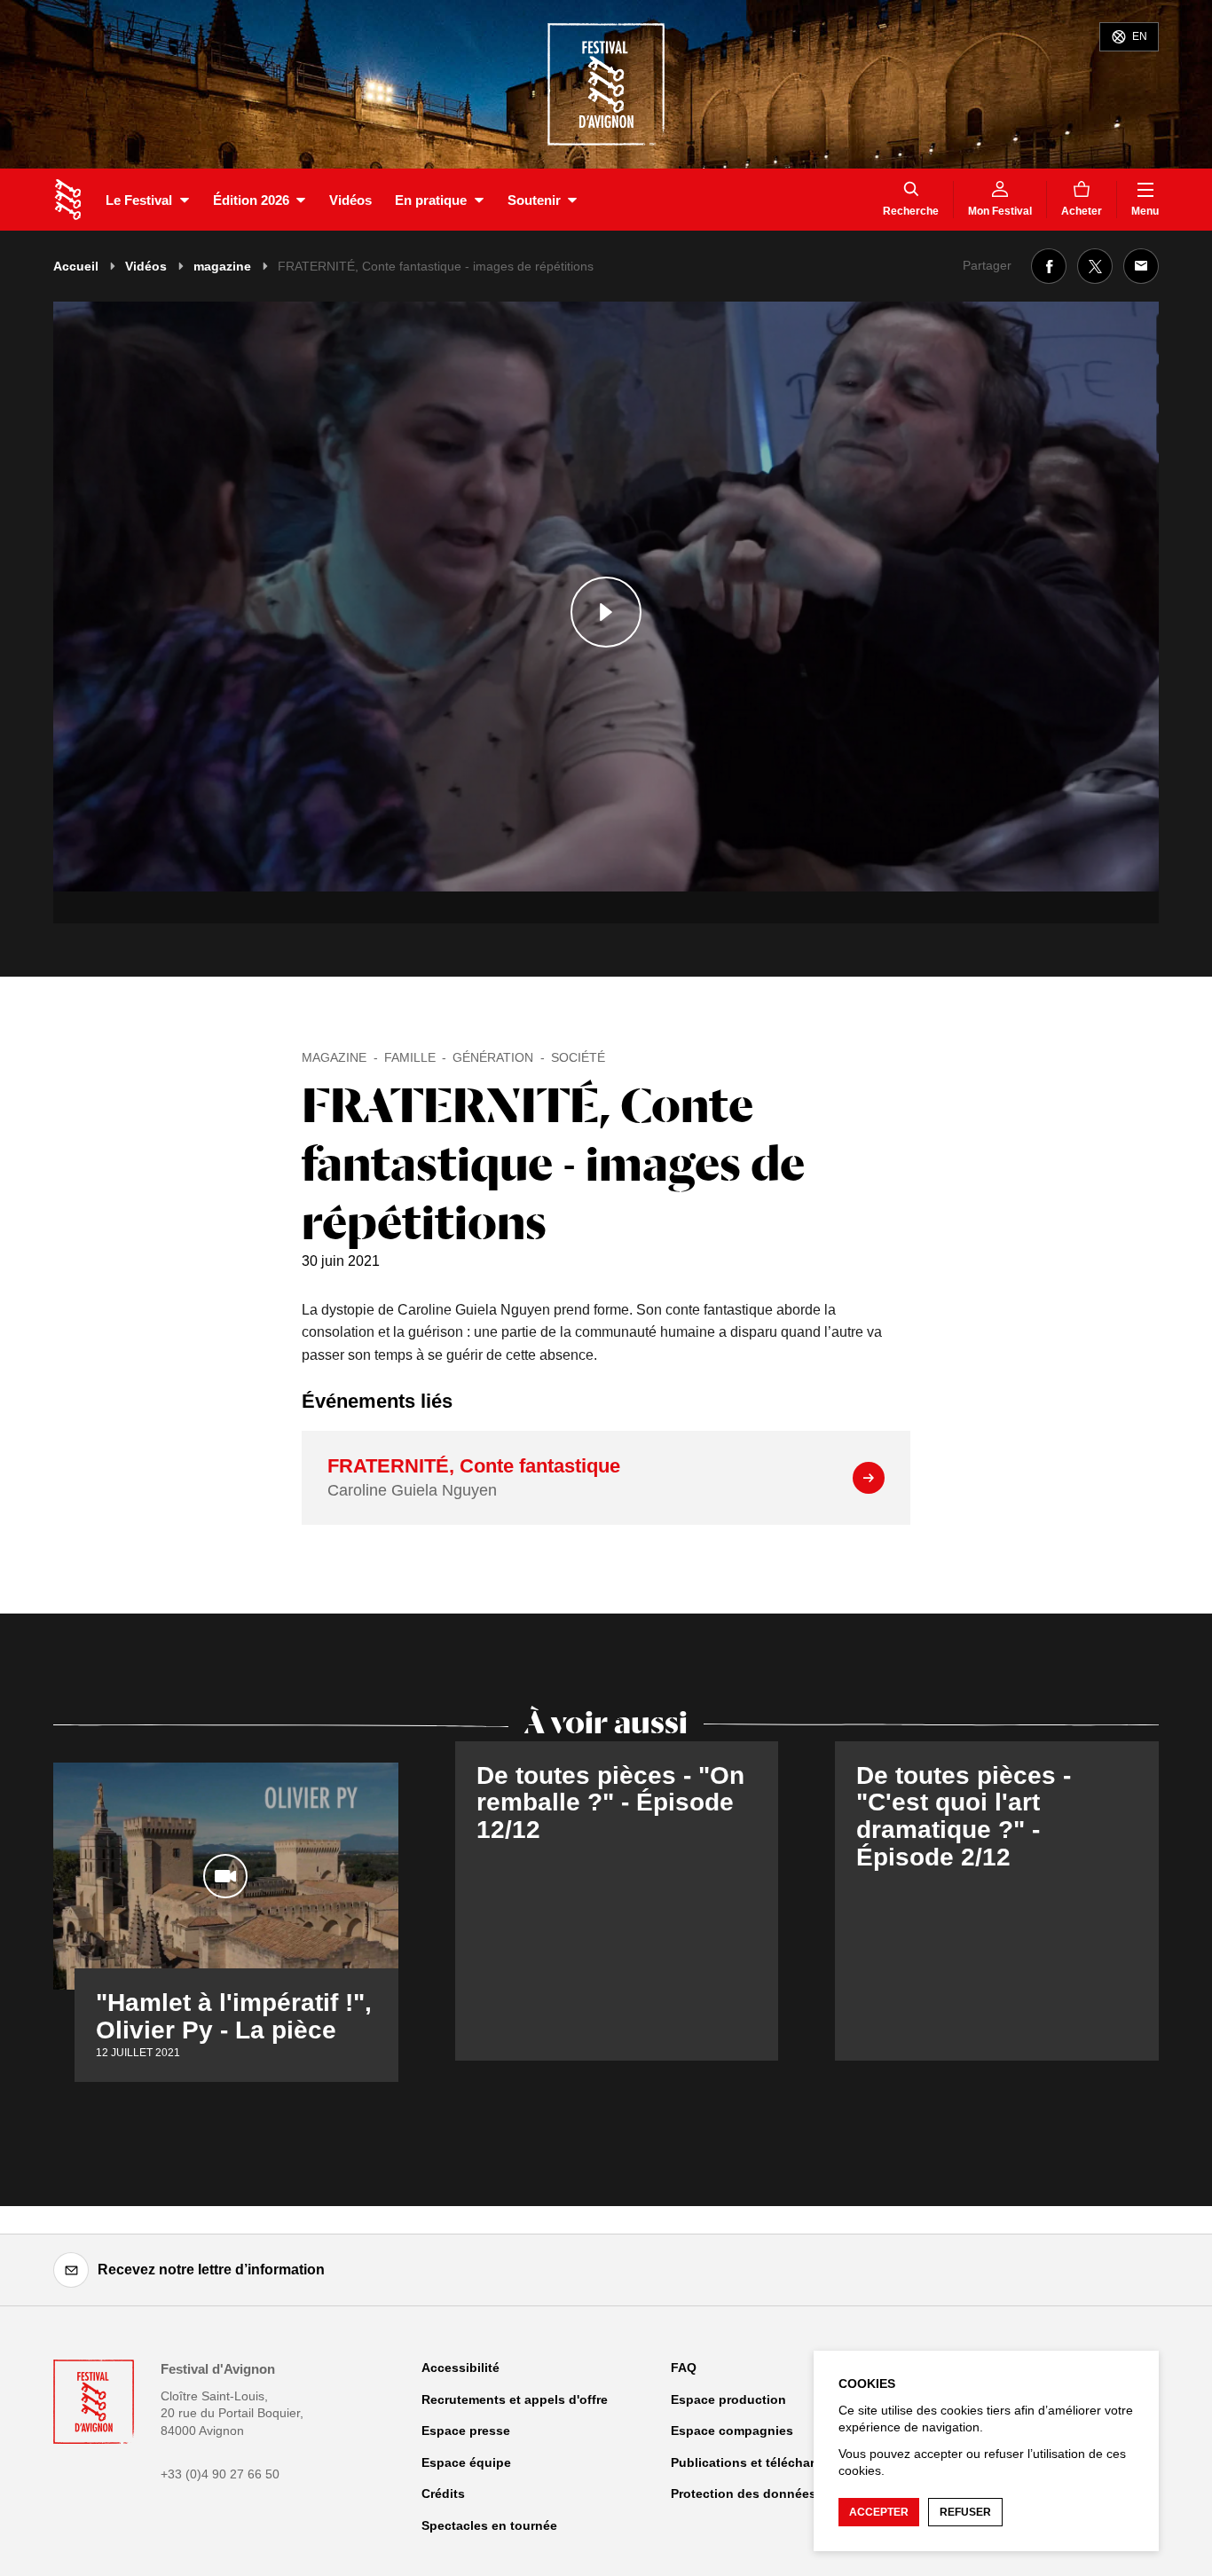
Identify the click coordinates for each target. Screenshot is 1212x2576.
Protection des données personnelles (785, 2494)
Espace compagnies (732, 2431)
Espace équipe (466, 2462)
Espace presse (466, 2431)
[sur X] (1095, 266)
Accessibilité (460, 2368)
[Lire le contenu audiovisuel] (606, 613)
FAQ (684, 2368)
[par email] (1141, 266)
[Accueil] (68, 200)
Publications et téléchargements (769, 2462)
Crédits (443, 2494)
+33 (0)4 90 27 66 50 (220, 2474)
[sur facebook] (1049, 266)
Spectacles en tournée (489, 2525)
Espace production (728, 2399)
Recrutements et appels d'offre (515, 2399)
